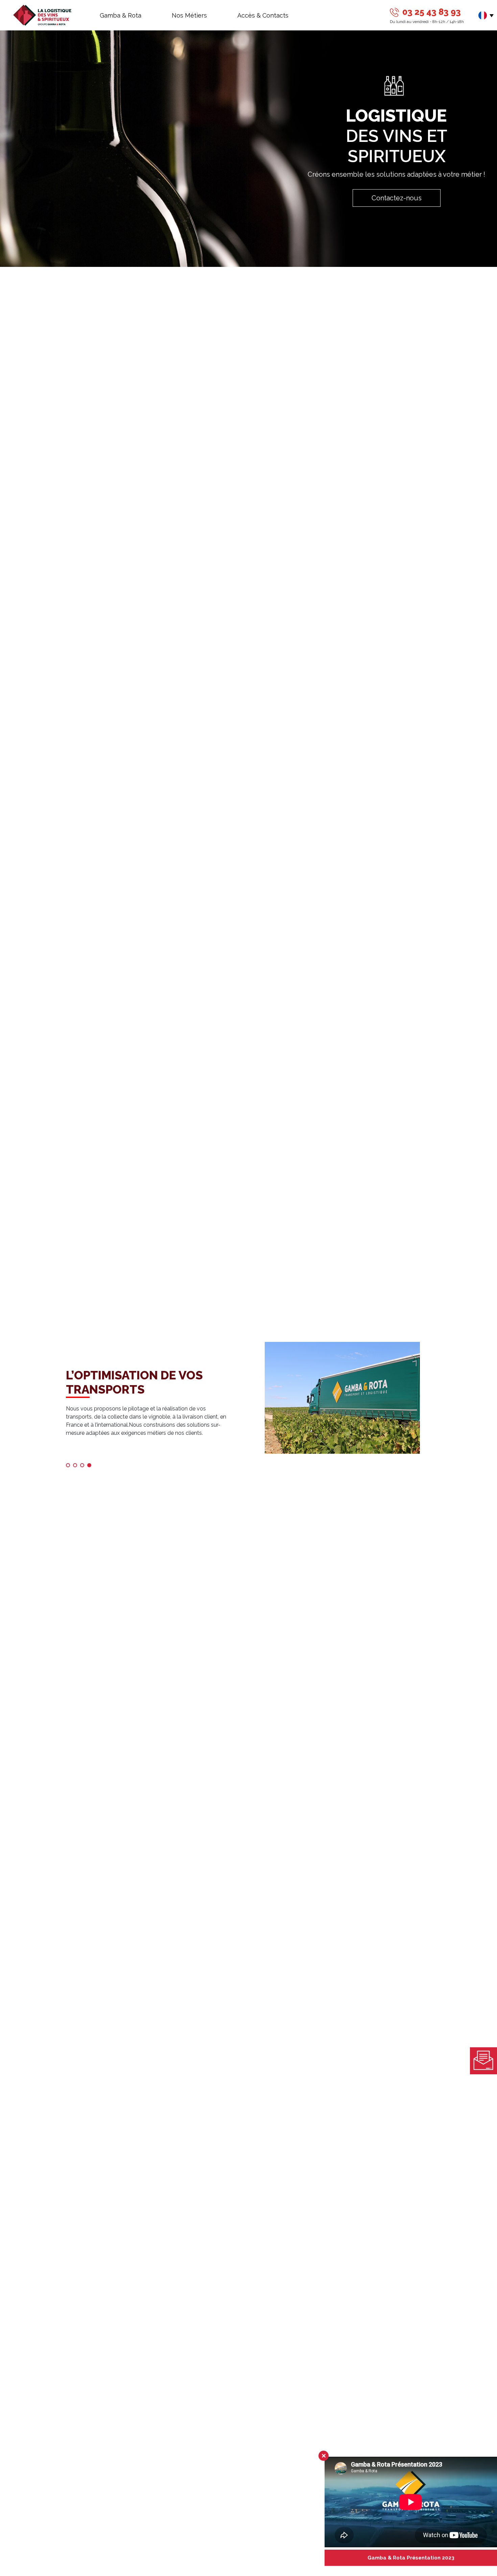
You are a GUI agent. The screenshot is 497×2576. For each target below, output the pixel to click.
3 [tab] (84, 1467)
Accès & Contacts (263, 15)
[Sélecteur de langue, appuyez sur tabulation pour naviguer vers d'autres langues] (488, 15)
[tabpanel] (249, 1404)
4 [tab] (91, 1467)
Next (436, 1405)
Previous (61, 1405)
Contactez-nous (397, 198)
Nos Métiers (189, 15)
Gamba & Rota (121, 15)
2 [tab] (77, 1467)
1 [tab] (70, 1467)
